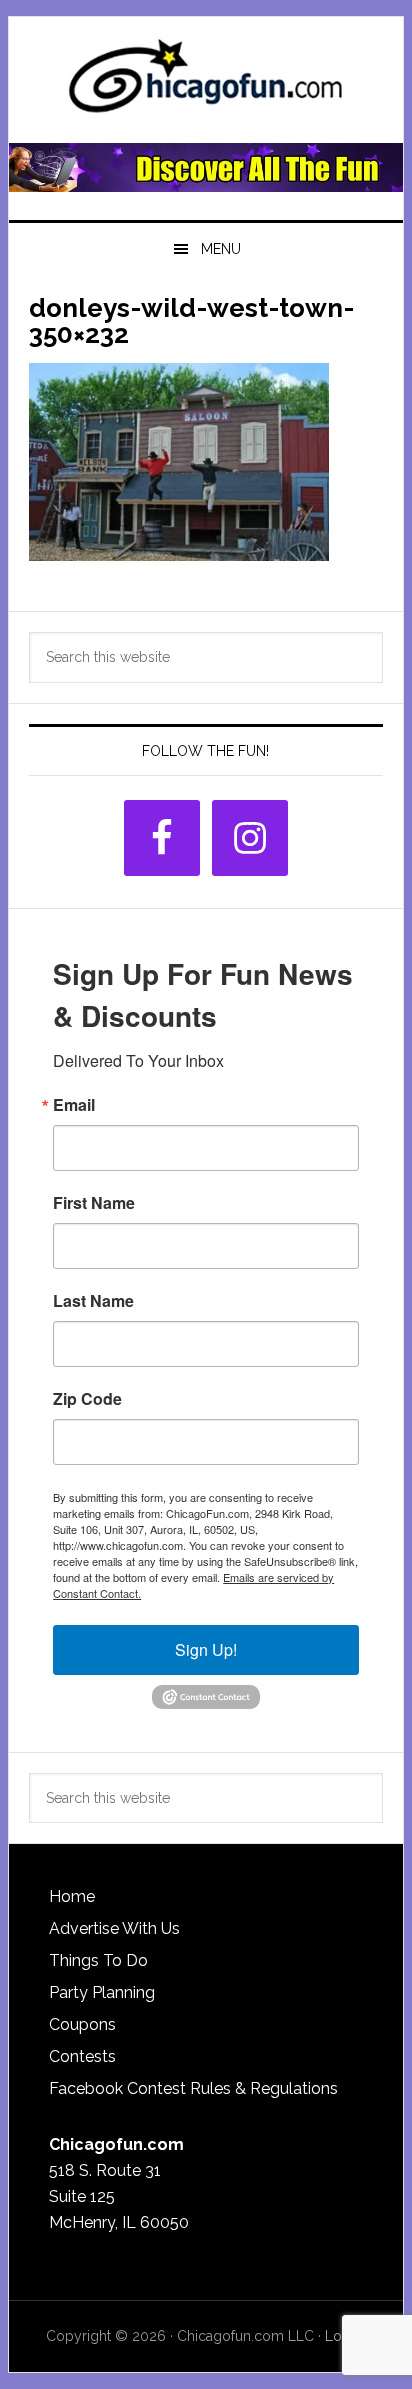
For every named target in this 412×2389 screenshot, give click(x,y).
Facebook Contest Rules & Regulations (193, 2088)
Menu (221, 249)
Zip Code (87, 1399)
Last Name (93, 1301)
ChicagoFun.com (206, 82)
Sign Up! (206, 1649)
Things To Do (98, 1960)
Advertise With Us (114, 1928)
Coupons (82, 2024)
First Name (94, 1203)
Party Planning (102, 1992)
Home (72, 1896)
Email (74, 1105)
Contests (82, 2056)
